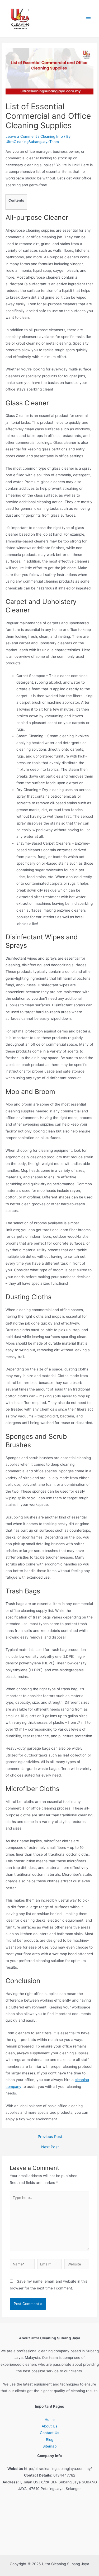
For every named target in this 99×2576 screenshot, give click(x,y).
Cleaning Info (52, 136)
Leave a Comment (21, 136)
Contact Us (49, 2433)
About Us (49, 2426)
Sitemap (49, 2446)
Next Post (50, 2147)
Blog (50, 2440)
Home (50, 2420)
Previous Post (50, 2137)
